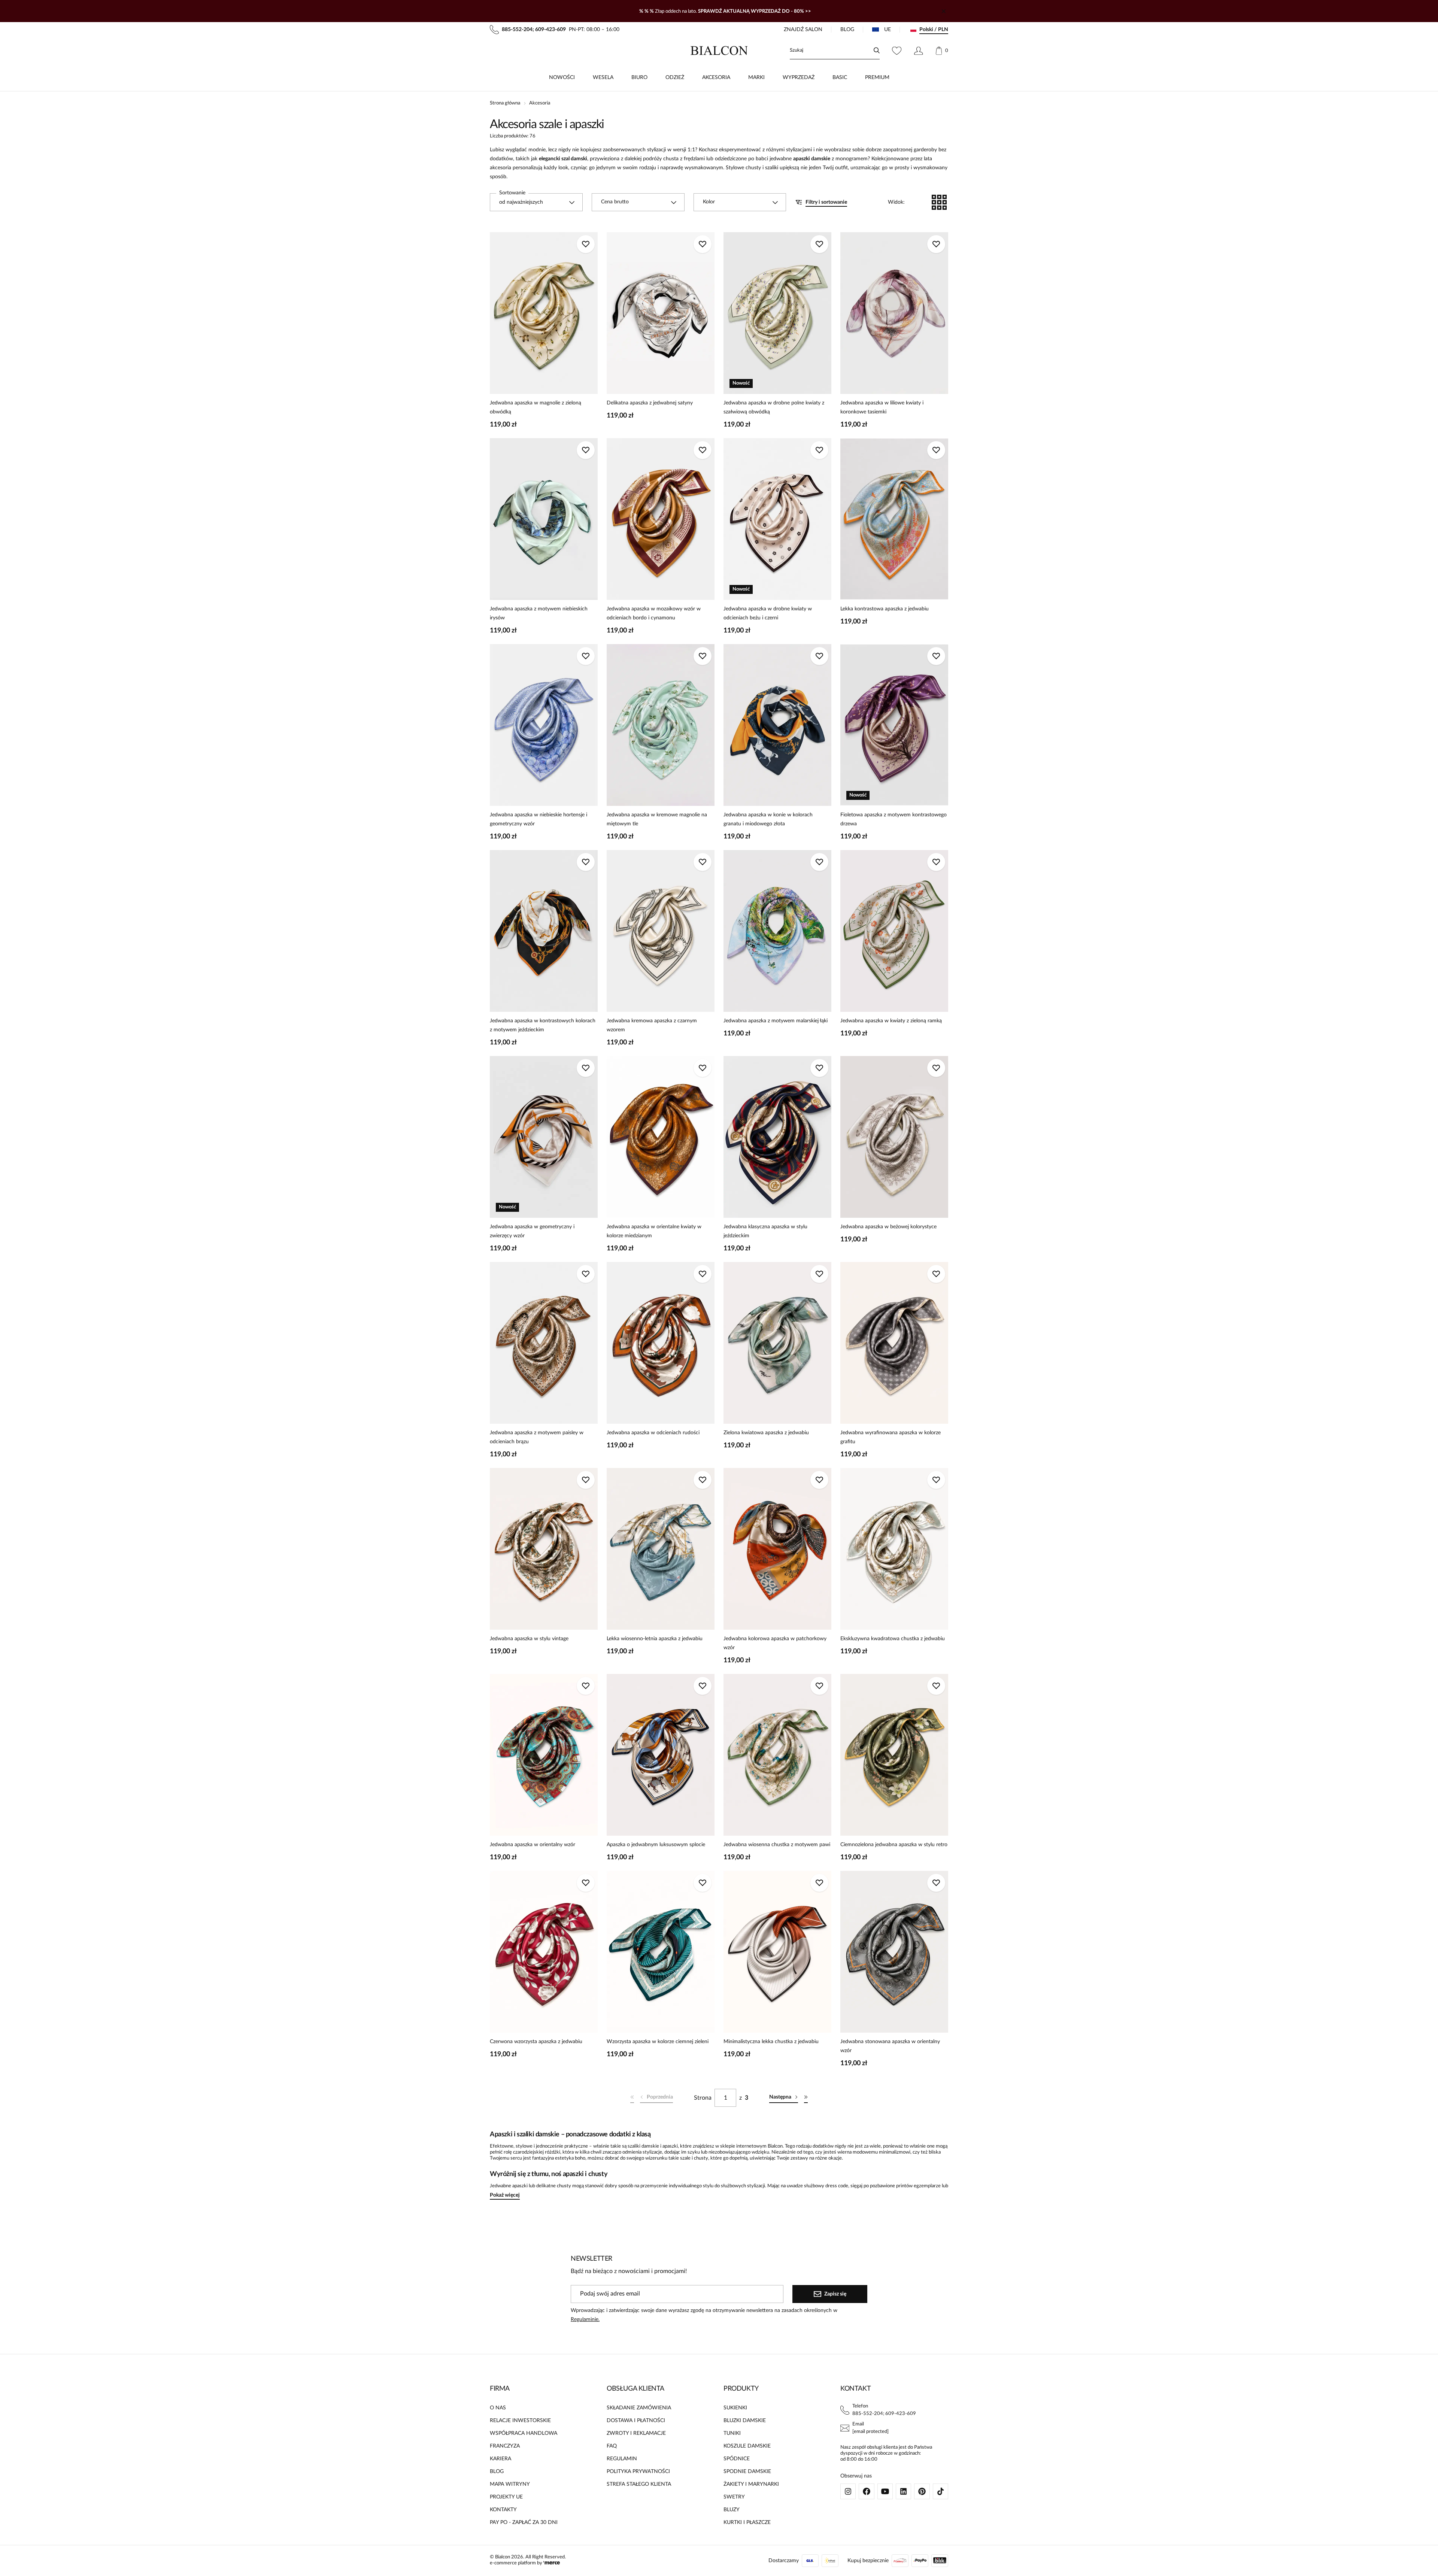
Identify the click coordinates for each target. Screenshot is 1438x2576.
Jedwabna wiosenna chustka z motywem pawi (777, 1845)
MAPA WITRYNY (510, 2484)
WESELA (603, 78)
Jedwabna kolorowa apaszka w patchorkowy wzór (775, 1643)
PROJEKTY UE (506, 2497)
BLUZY (732, 2510)
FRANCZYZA (505, 2446)
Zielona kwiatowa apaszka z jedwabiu (766, 1433)
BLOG (847, 30)
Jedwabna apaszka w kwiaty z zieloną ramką (891, 1021)
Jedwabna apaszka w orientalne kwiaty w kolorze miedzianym (654, 1231)
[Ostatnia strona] (806, 2098)
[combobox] (536, 202)
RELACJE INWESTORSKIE (520, 2421)
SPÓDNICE (737, 2459)
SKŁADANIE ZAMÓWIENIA (639, 2408)
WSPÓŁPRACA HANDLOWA (524, 2433)
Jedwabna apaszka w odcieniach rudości (653, 1433)
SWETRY (734, 2497)
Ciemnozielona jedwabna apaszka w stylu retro (894, 1845)
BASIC (840, 78)
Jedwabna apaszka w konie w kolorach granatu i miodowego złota (768, 819)
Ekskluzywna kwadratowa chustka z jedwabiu (893, 1639)
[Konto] (918, 51)
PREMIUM (877, 78)
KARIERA (500, 2459)
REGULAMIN (622, 2459)
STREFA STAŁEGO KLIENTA (639, 2484)
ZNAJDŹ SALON (803, 30)
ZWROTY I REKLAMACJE (636, 2433)
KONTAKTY (503, 2510)
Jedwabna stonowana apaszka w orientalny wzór (890, 2046)
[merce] (552, 2563)
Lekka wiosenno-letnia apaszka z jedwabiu (655, 1639)
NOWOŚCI (562, 78)
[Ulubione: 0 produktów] (897, 51)
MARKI (756, 78)
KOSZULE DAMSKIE (747, 2446)
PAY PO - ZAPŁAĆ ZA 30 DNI (524, 2522)
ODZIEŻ (675, 78)
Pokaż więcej (505, 2195)
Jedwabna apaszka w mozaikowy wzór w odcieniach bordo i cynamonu (654, 613)
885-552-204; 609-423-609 (884, 2414)
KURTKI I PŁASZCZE (747, 2522)
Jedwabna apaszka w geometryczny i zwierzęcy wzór (532, 1231)
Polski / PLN (934, 30)
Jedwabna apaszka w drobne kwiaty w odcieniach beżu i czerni (768, 613)
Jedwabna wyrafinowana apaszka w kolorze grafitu (891, 1437)
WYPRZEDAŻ (799, 78)
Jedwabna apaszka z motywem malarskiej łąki (776, 1021)
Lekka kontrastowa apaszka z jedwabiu (885, 609)
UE (888, 30)
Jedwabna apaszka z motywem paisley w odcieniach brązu (537, 1437)
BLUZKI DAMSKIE (745, 2421)
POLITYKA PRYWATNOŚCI (638, 2472)
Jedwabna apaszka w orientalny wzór (533, 1845)
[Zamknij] (944, 11)
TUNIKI (732, 2433)
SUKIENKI (735, 2408)
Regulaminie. (585, 2319)
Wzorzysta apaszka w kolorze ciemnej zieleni (658, 2042)
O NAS (498, 2408)
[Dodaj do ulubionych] (586, 244)
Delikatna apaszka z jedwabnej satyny (650, 403)
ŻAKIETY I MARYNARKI (751, 2484)
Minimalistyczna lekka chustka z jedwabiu (771, 2042)
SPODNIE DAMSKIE (747, 2472)
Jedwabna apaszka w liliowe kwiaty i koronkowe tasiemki (882, 407)
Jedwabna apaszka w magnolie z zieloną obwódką (536, 407)
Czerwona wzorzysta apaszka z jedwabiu (536, 2042)
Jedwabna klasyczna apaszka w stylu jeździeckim (765, 1231)
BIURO (639, 78)
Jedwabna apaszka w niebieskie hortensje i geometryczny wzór (539, 819)
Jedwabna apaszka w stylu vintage (529, 1639)
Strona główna (505, 103)
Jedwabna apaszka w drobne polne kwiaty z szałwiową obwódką (774, 407)
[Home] (719, 51)
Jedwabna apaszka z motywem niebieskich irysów (539, 613)
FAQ (612, 2446)
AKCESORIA (716, 78)
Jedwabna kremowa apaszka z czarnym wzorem (652, 1025)
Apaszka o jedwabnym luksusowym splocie (656, 1845)
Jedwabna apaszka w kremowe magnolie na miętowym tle (657, 819)
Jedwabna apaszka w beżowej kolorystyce (888, 1227)
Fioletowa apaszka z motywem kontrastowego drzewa (894, 819)
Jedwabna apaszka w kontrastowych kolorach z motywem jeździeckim (543, 1025)
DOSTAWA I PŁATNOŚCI (636, 2421)
